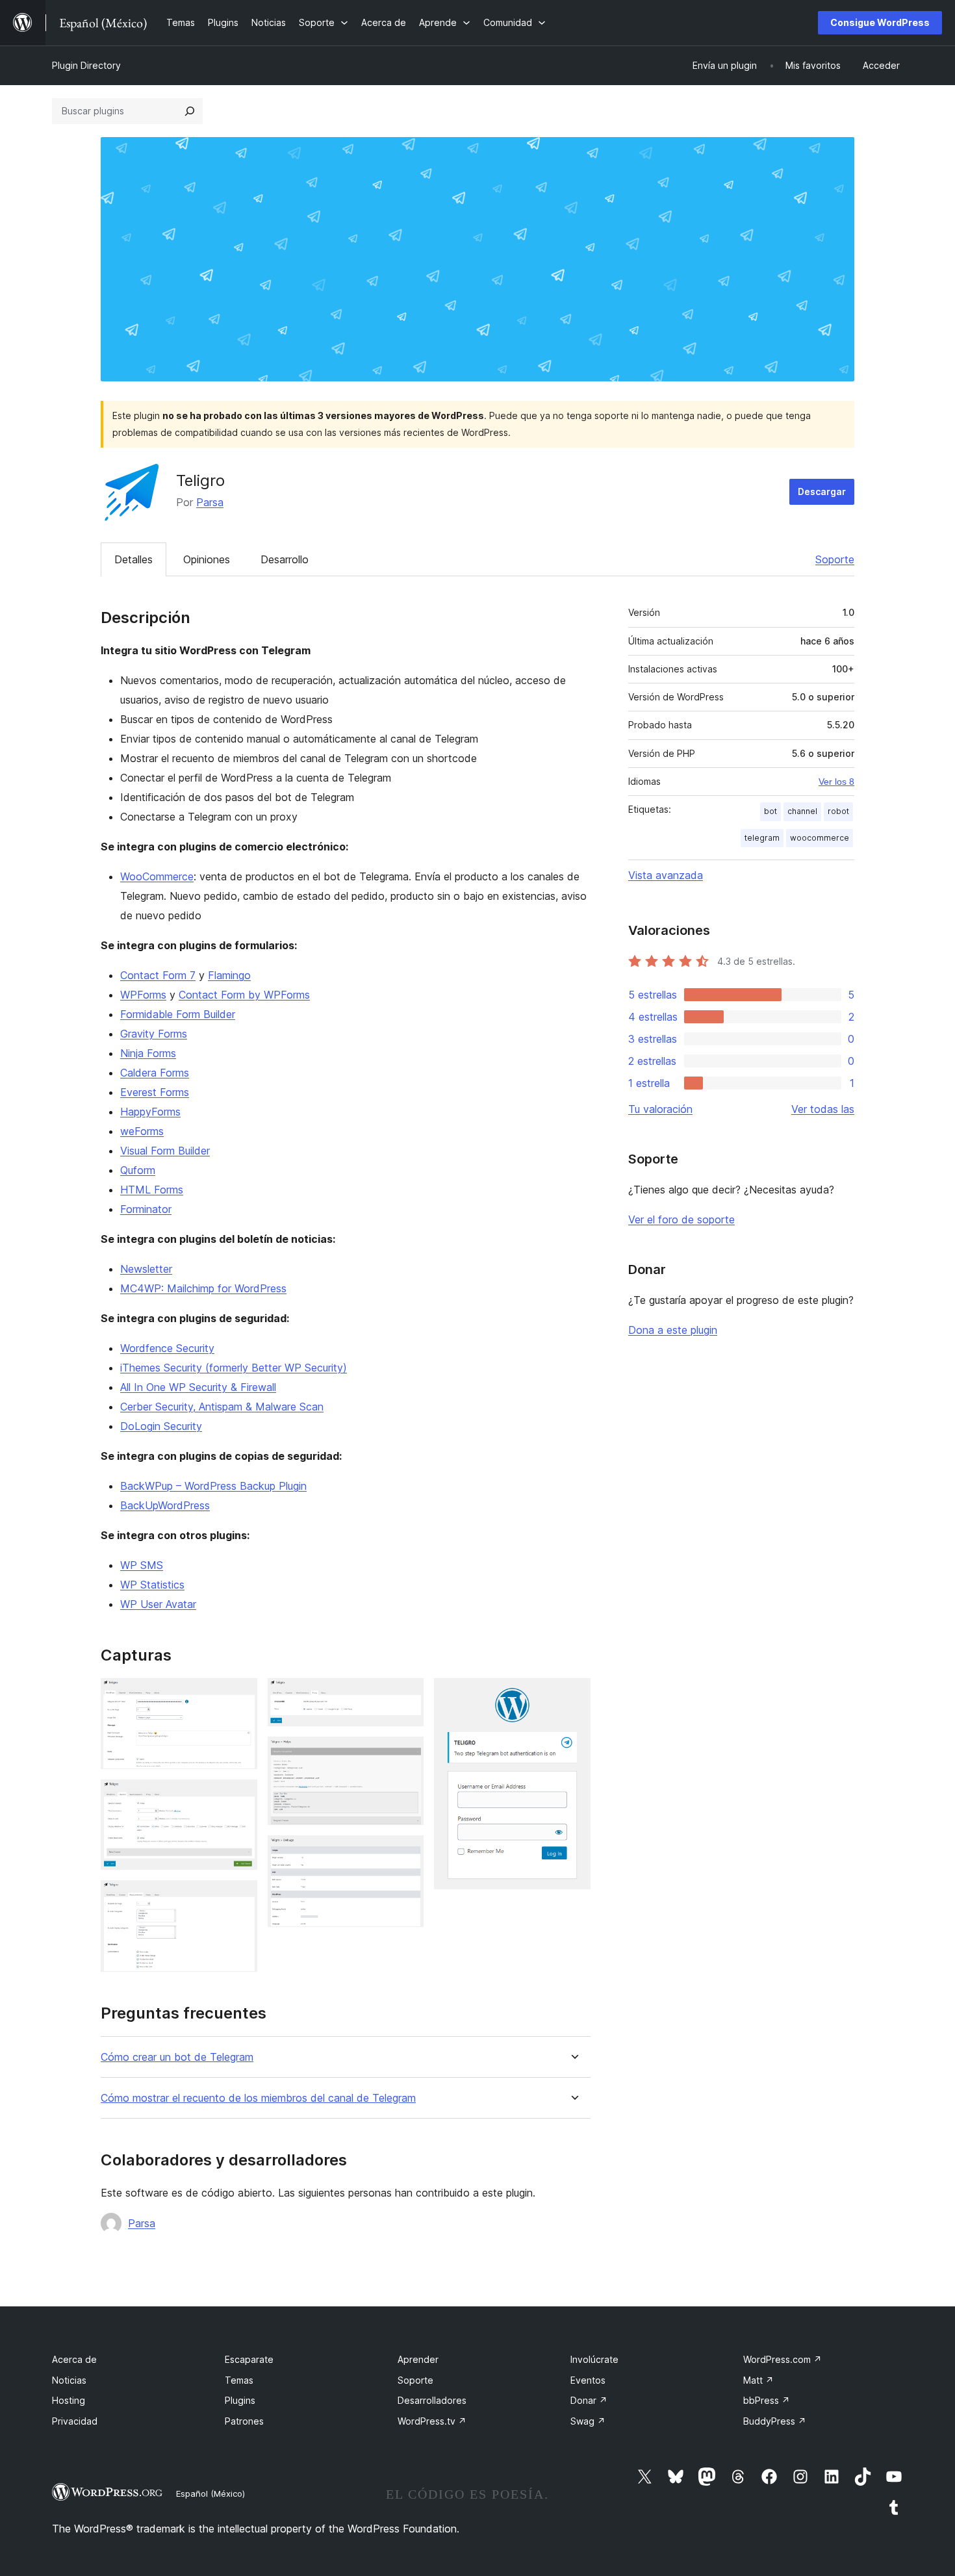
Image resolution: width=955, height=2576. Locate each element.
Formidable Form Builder (178, 1014)
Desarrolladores (432, 2400)
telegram (762, 838)
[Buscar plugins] (190, 111)
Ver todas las (823, 1109)
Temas (239, 2380)
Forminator (146, 1209)
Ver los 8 (836, 782)
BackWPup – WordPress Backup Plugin (213, 1486)
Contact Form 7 (158, 975)
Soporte (835, 559)
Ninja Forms (148, 1053)
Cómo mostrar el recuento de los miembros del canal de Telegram (258, 2098)
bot (770, 811)
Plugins (240, 2400)
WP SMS (142, 1565)
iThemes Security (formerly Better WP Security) (234, 1368)
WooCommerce (157, 876)
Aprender (418, 2359)
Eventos (588, 2380)
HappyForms (150, 1112)
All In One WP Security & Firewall (198, 1387)
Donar (589, 2400)
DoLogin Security (161, 1426)
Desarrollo (285, 559)
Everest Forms (155, 1092)
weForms (142, 1131)
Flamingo (229, 975)
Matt (758, 2380)
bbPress (767, 2400)
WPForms (143, 995)
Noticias (69, 2380)
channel (802, 811)
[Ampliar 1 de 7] (240, 1696)
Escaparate (249, 2359)
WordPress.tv (432, 2421)
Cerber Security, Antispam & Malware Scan (222, 1407)
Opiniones (207, 559)
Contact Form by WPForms (244, 995)
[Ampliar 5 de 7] (406, 1754)
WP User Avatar (158, 1604)
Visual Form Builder (165, 1151)
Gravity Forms (154, 1034)
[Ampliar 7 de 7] (573, 1696)
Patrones (244, 2421)
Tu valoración (660, 1109)
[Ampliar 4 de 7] (406, 1696)
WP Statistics (152, 1585)
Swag (588, 2421)
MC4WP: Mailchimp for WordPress (203, 1288)
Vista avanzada (666, 875)
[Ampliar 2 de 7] (240, 1797)
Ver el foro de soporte (681, 1219)
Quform (138, 1170)
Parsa (210, 502)
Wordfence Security (167, 1348)
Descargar (822, 491)
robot (838, 811)
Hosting (69, 2400)
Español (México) (210, 2493)
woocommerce (820, 838)
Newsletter (146, 1269)
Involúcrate (594, 2359)
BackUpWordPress (165, 1505)
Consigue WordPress (880, 22)
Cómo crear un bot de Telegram (177, 2057)
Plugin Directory (86, 65)
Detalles (134, 559)
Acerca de (74, 2359)
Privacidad (75, 2421)
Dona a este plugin (673, 1330)
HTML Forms (152, 1190)
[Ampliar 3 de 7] (240, 1898)
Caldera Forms (155, 1073)
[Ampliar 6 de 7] (406, 1853)
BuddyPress (775, 2421)
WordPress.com (783, 2359)
